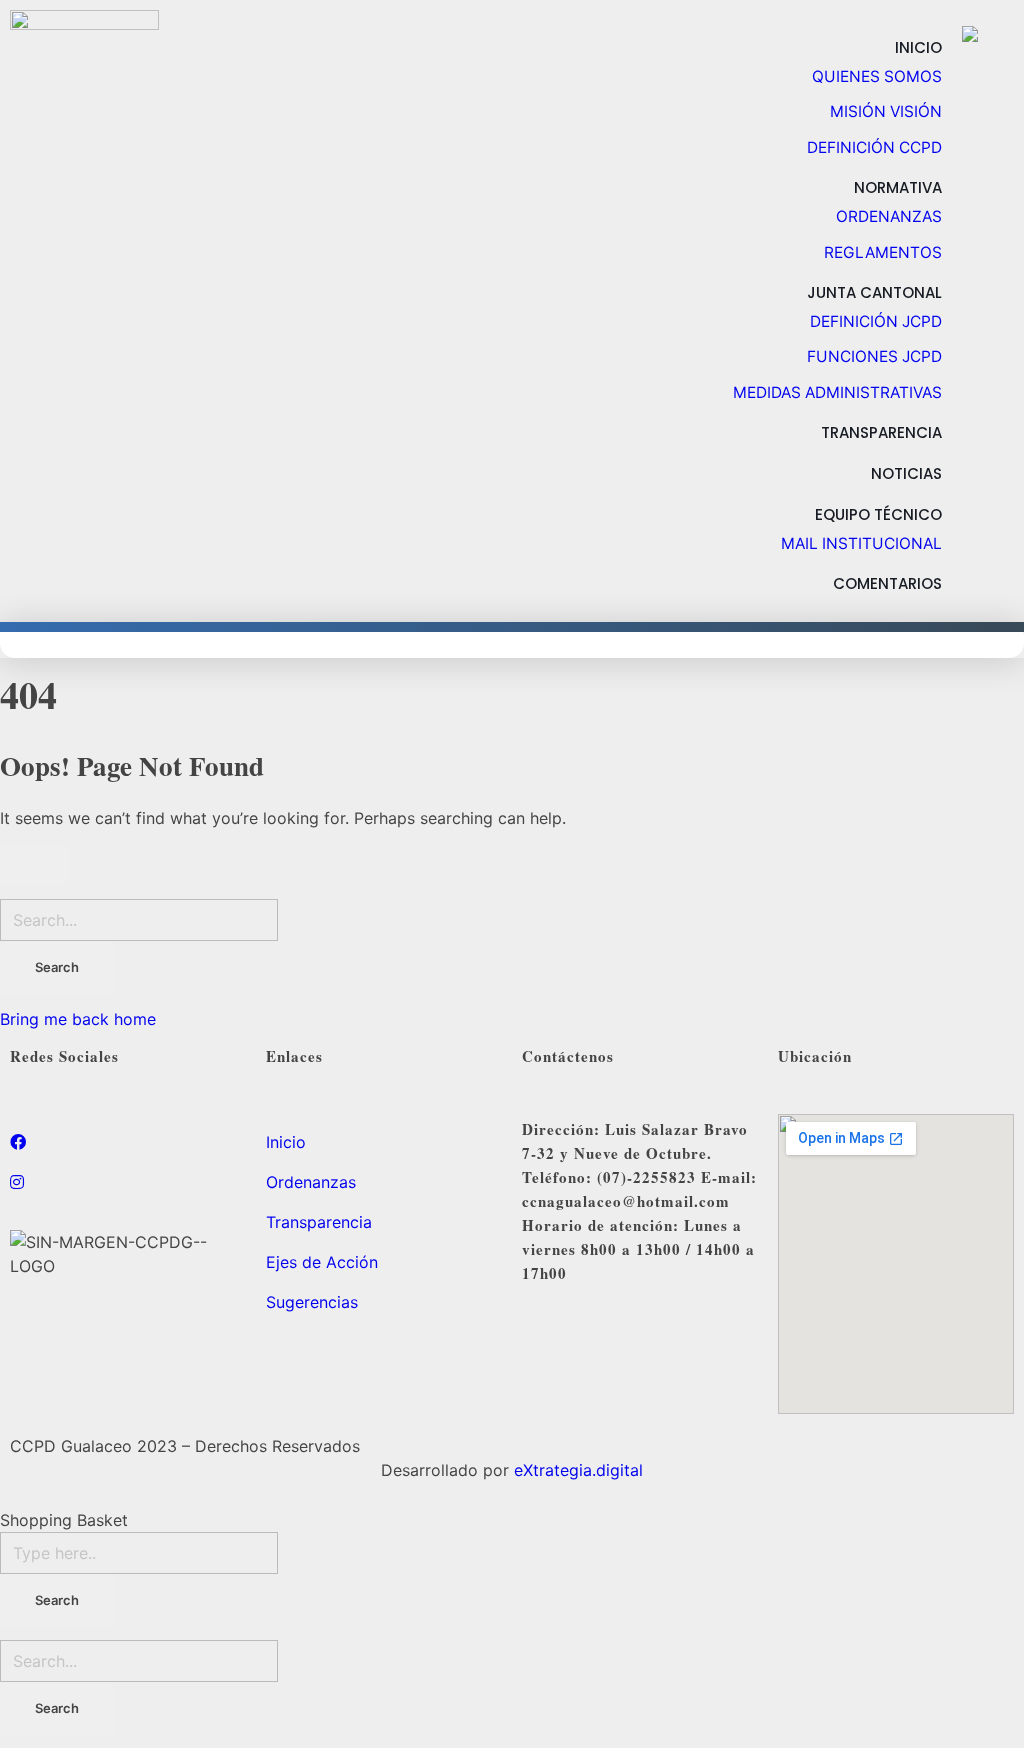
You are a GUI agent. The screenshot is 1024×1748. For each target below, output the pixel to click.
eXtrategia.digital (578, 1470)
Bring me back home (78, 1019)
